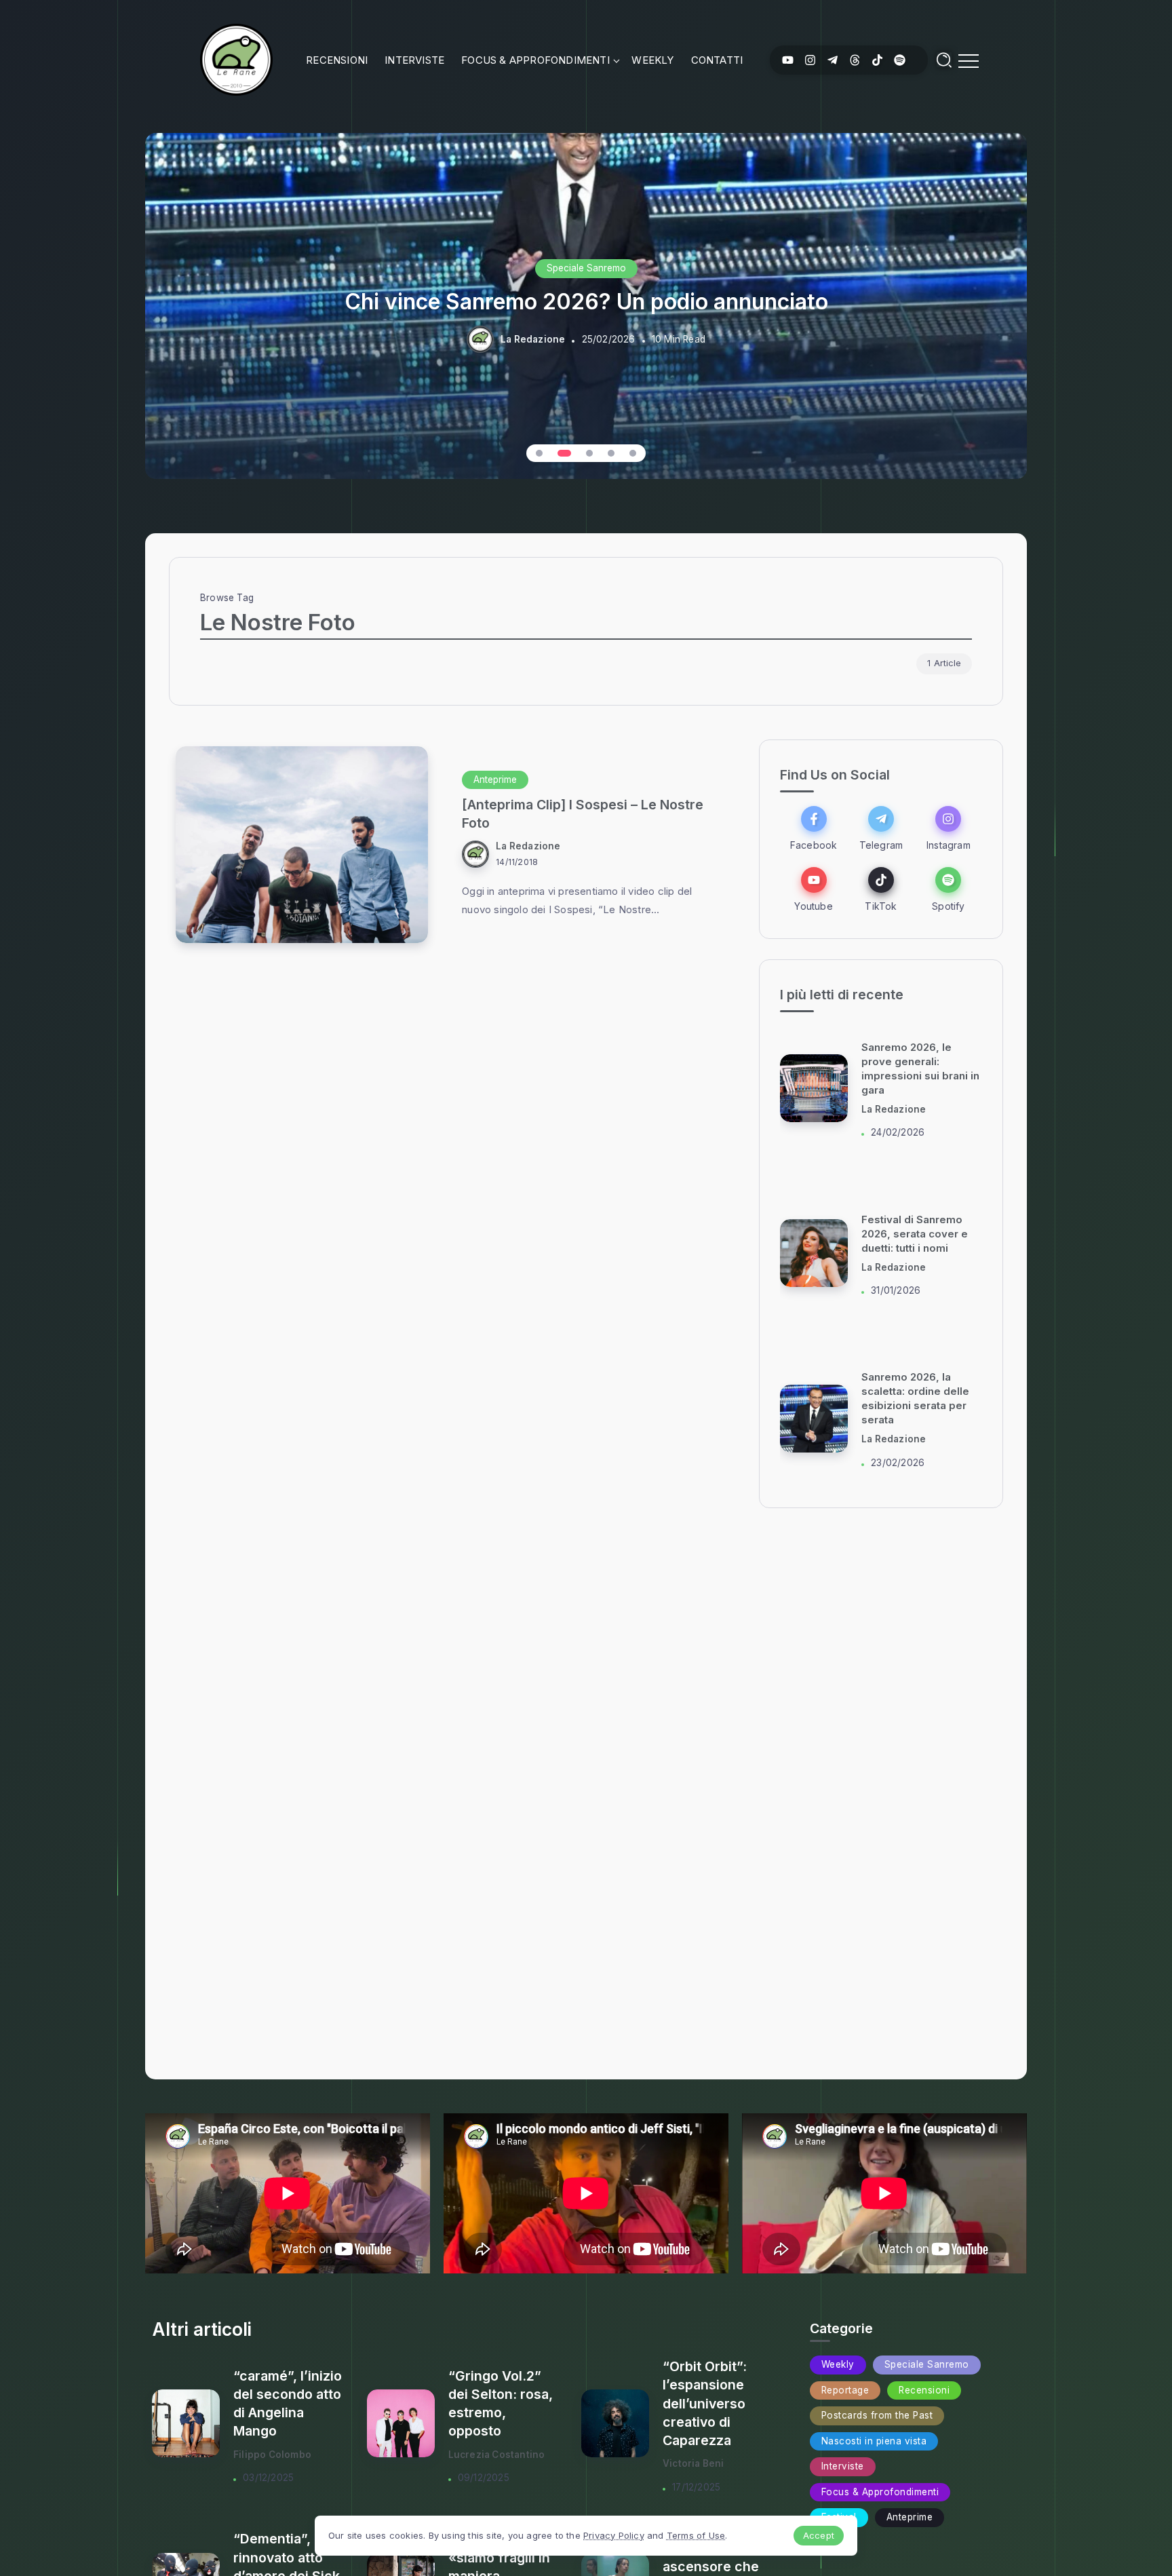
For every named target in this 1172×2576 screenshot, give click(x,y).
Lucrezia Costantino (497, 2455)
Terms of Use (696, 2535)
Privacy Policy (614, 2535)
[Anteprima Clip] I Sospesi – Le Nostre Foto (583, 814)
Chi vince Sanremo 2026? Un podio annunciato (909, 1233)
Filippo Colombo (272, 2455)
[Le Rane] (236, 59)
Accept (819, 2535)
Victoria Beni (694, 2463)
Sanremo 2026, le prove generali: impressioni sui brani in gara (586, 301)
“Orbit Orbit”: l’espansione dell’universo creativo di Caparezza (705, 2403)
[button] (539, 453)
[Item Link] (302, 845)
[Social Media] (788, 60)
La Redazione (535, 355)
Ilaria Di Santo (894, 1439)
